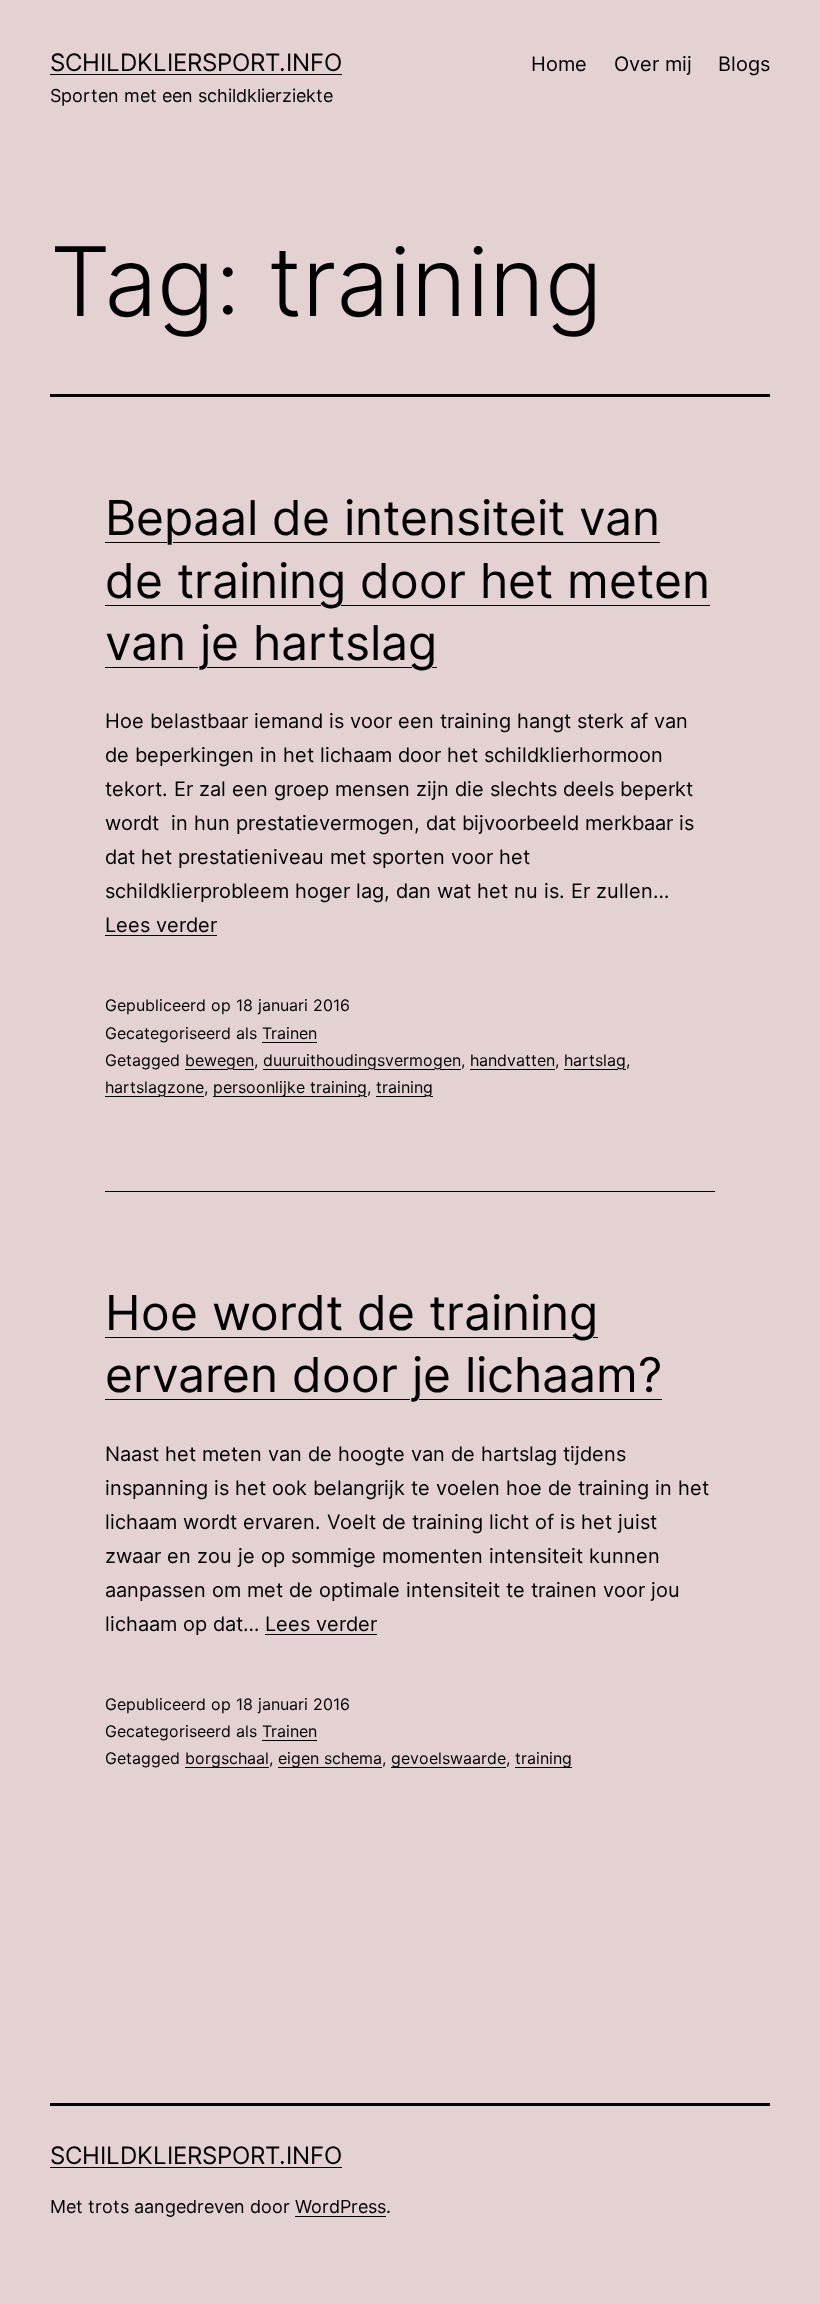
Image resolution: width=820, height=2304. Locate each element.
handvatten (512, 1060)
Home (559, 64)
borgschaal (227, 1758)
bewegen (219, 1060)
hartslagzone (154, 1087)
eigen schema (330, 1758)
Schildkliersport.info (196, 62)
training (404, 1087)
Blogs (744, 64)
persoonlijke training (290, 1087)
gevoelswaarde (448, 1758)
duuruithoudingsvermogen (362, 1060)
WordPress (340, 2206)
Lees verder (161, 925)
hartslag (595, 1060)
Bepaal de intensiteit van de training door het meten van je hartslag (407, 580)
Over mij (653, 64)
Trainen (289, 1033)
